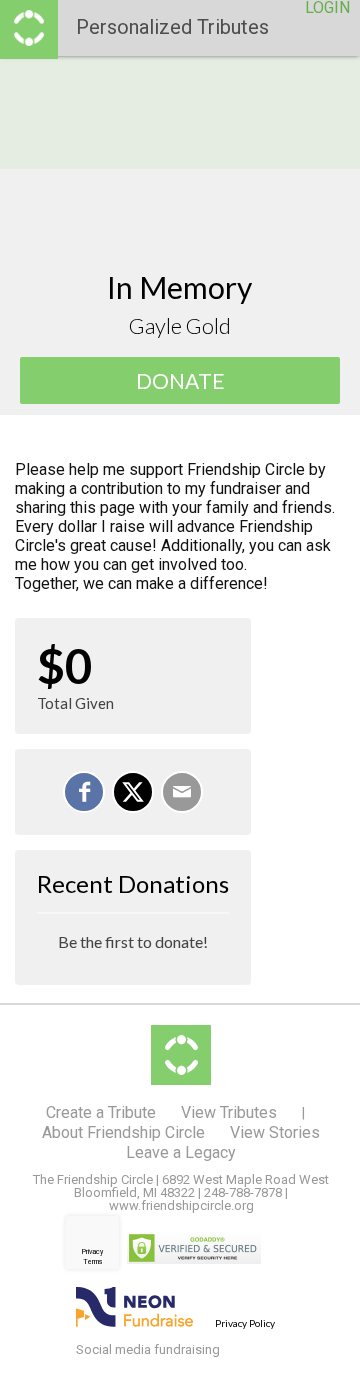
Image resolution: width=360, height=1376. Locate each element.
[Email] (182, 792)
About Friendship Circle (123, 1132)
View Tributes (229, 1112)
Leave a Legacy (181, 1152)
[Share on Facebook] (84, 792)
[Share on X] (133, 792)
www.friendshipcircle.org (181, 1205)
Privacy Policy (245, 1323)
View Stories (275, 1132)
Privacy (92, 1252)
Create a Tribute (101, 1112)
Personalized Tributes (172, 27)
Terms (93, 1262)
